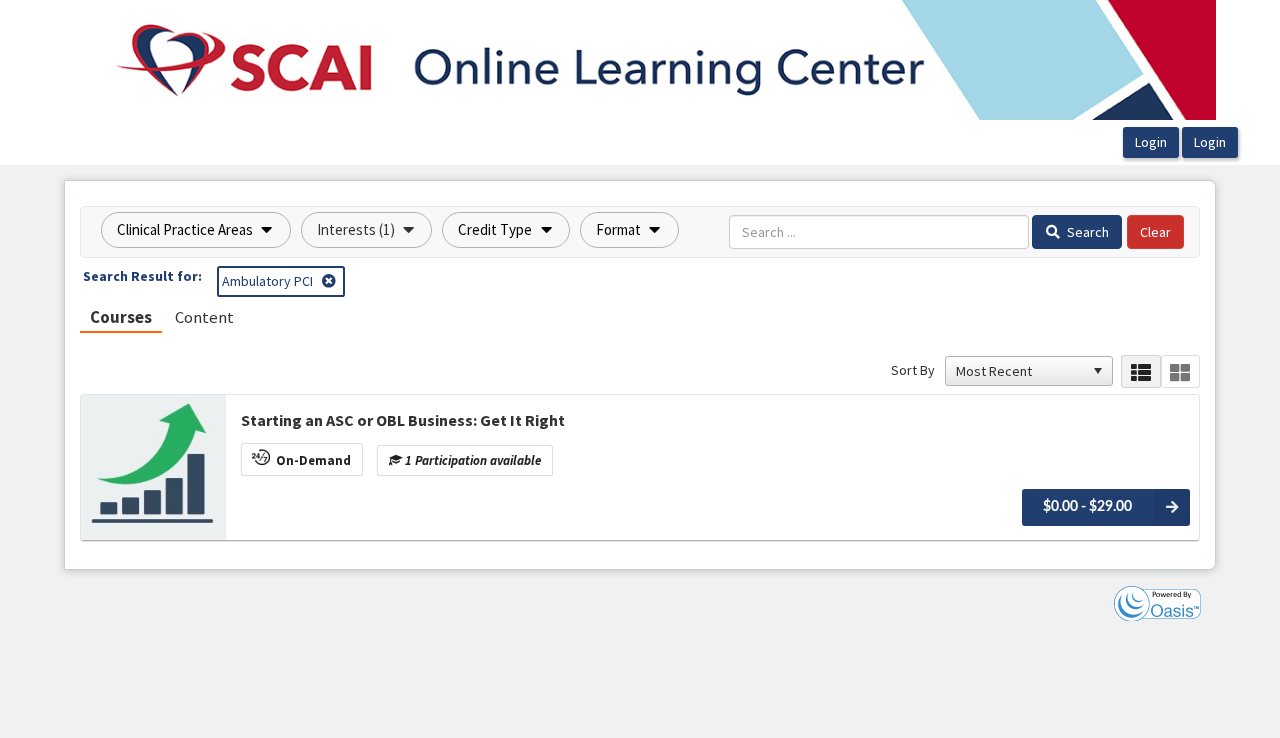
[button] (196, 230)
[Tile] (1180, 371)
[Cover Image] (153, 467)
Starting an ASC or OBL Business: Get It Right (403, 420)
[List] (1140, 371)
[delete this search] (330, 281)
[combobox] (1020, 371)
